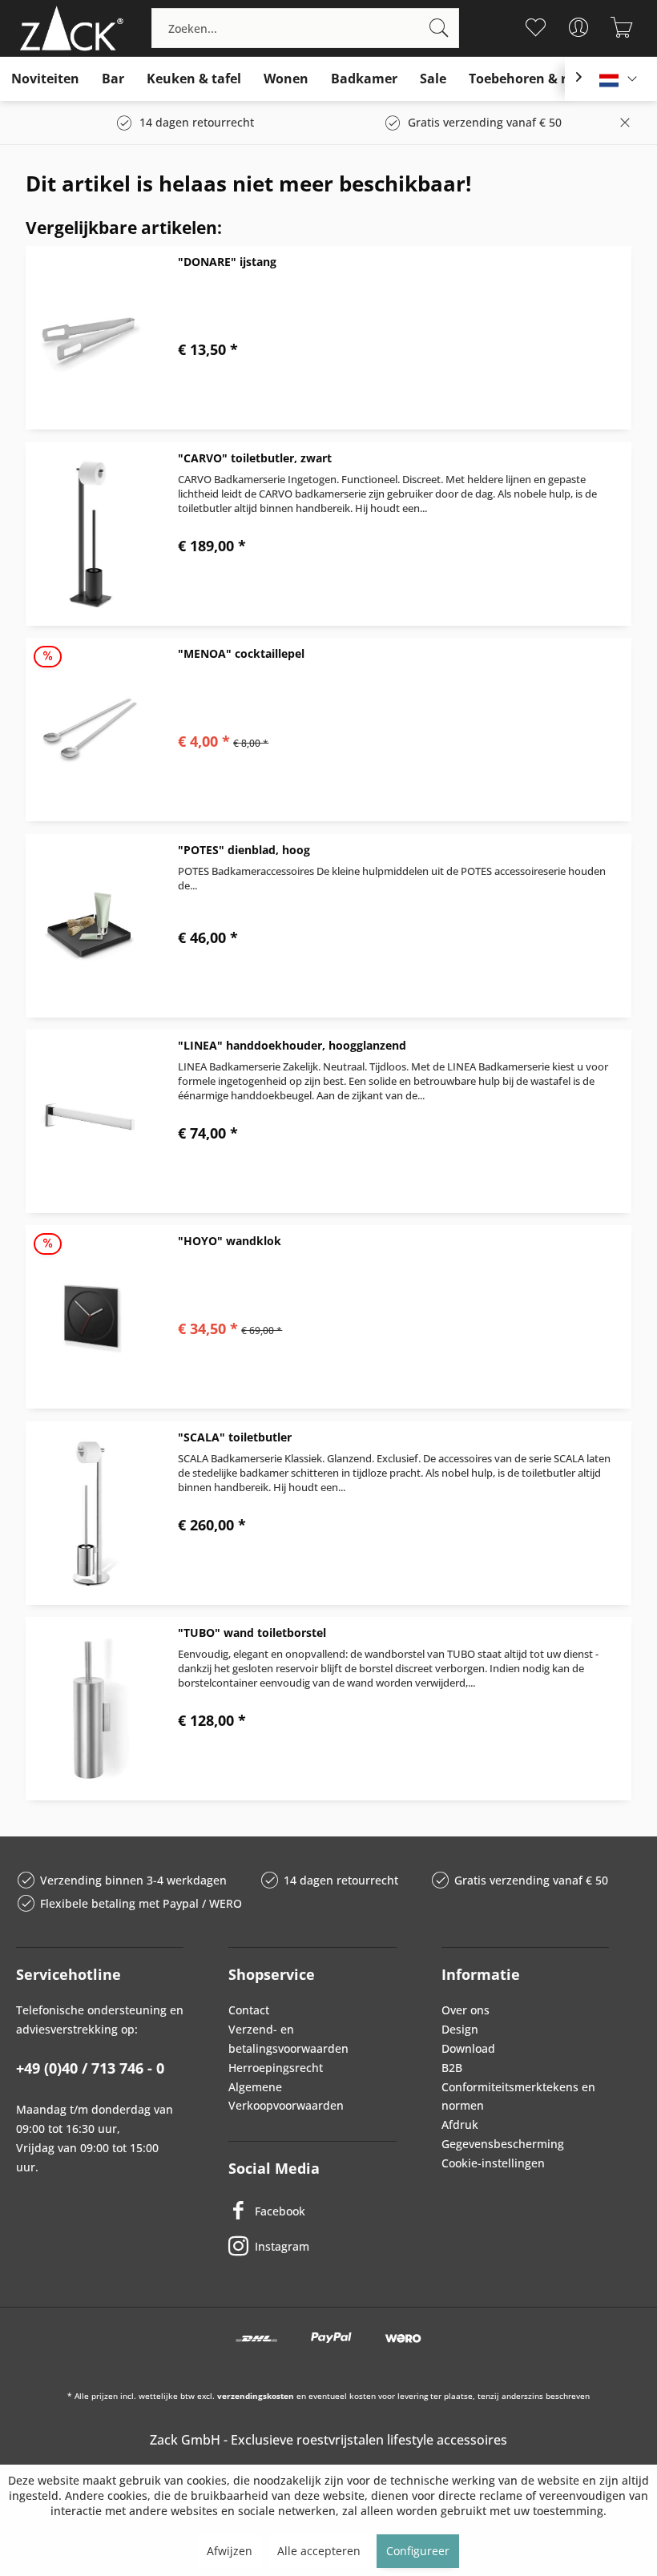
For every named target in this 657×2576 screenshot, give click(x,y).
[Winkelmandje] (621, 27)
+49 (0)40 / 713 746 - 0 (90, 2068)
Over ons (466, 2010)
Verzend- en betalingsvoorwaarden (288, 2039)
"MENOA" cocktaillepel (241, 653)
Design (460, 2029)
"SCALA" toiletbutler (235, 1437)
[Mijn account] (578, 27)
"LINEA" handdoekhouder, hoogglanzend (292, 1045)
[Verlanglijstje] (535, 27)
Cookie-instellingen (493, 2163)
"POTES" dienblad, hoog (244, 850)
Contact (249, 2010)
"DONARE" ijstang (227, 262)
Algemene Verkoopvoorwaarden (286, 2096)
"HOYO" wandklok (230, 1241)
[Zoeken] (439, 28)
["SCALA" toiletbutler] (90, 1513)
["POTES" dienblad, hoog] (90, 926)
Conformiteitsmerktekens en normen (518, 2096)
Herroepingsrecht (276, 2068)
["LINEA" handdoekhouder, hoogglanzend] (90, 1121)
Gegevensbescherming (503, 2144)
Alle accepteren (319, 2551)
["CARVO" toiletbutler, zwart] (90, 534)
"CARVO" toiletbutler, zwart (255, 458)
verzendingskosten (256, 2396)
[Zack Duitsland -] (68, 28)
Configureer (418, 2551)
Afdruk (460, 2124)
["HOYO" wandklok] (90, 1317)
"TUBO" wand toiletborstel (252, 1633)
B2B (452, 2068)
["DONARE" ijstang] (90, 338)
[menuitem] (305, 28)
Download (468, 2048)
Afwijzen (230, 2551)
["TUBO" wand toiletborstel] (90, 1709)
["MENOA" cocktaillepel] (90, 730)
